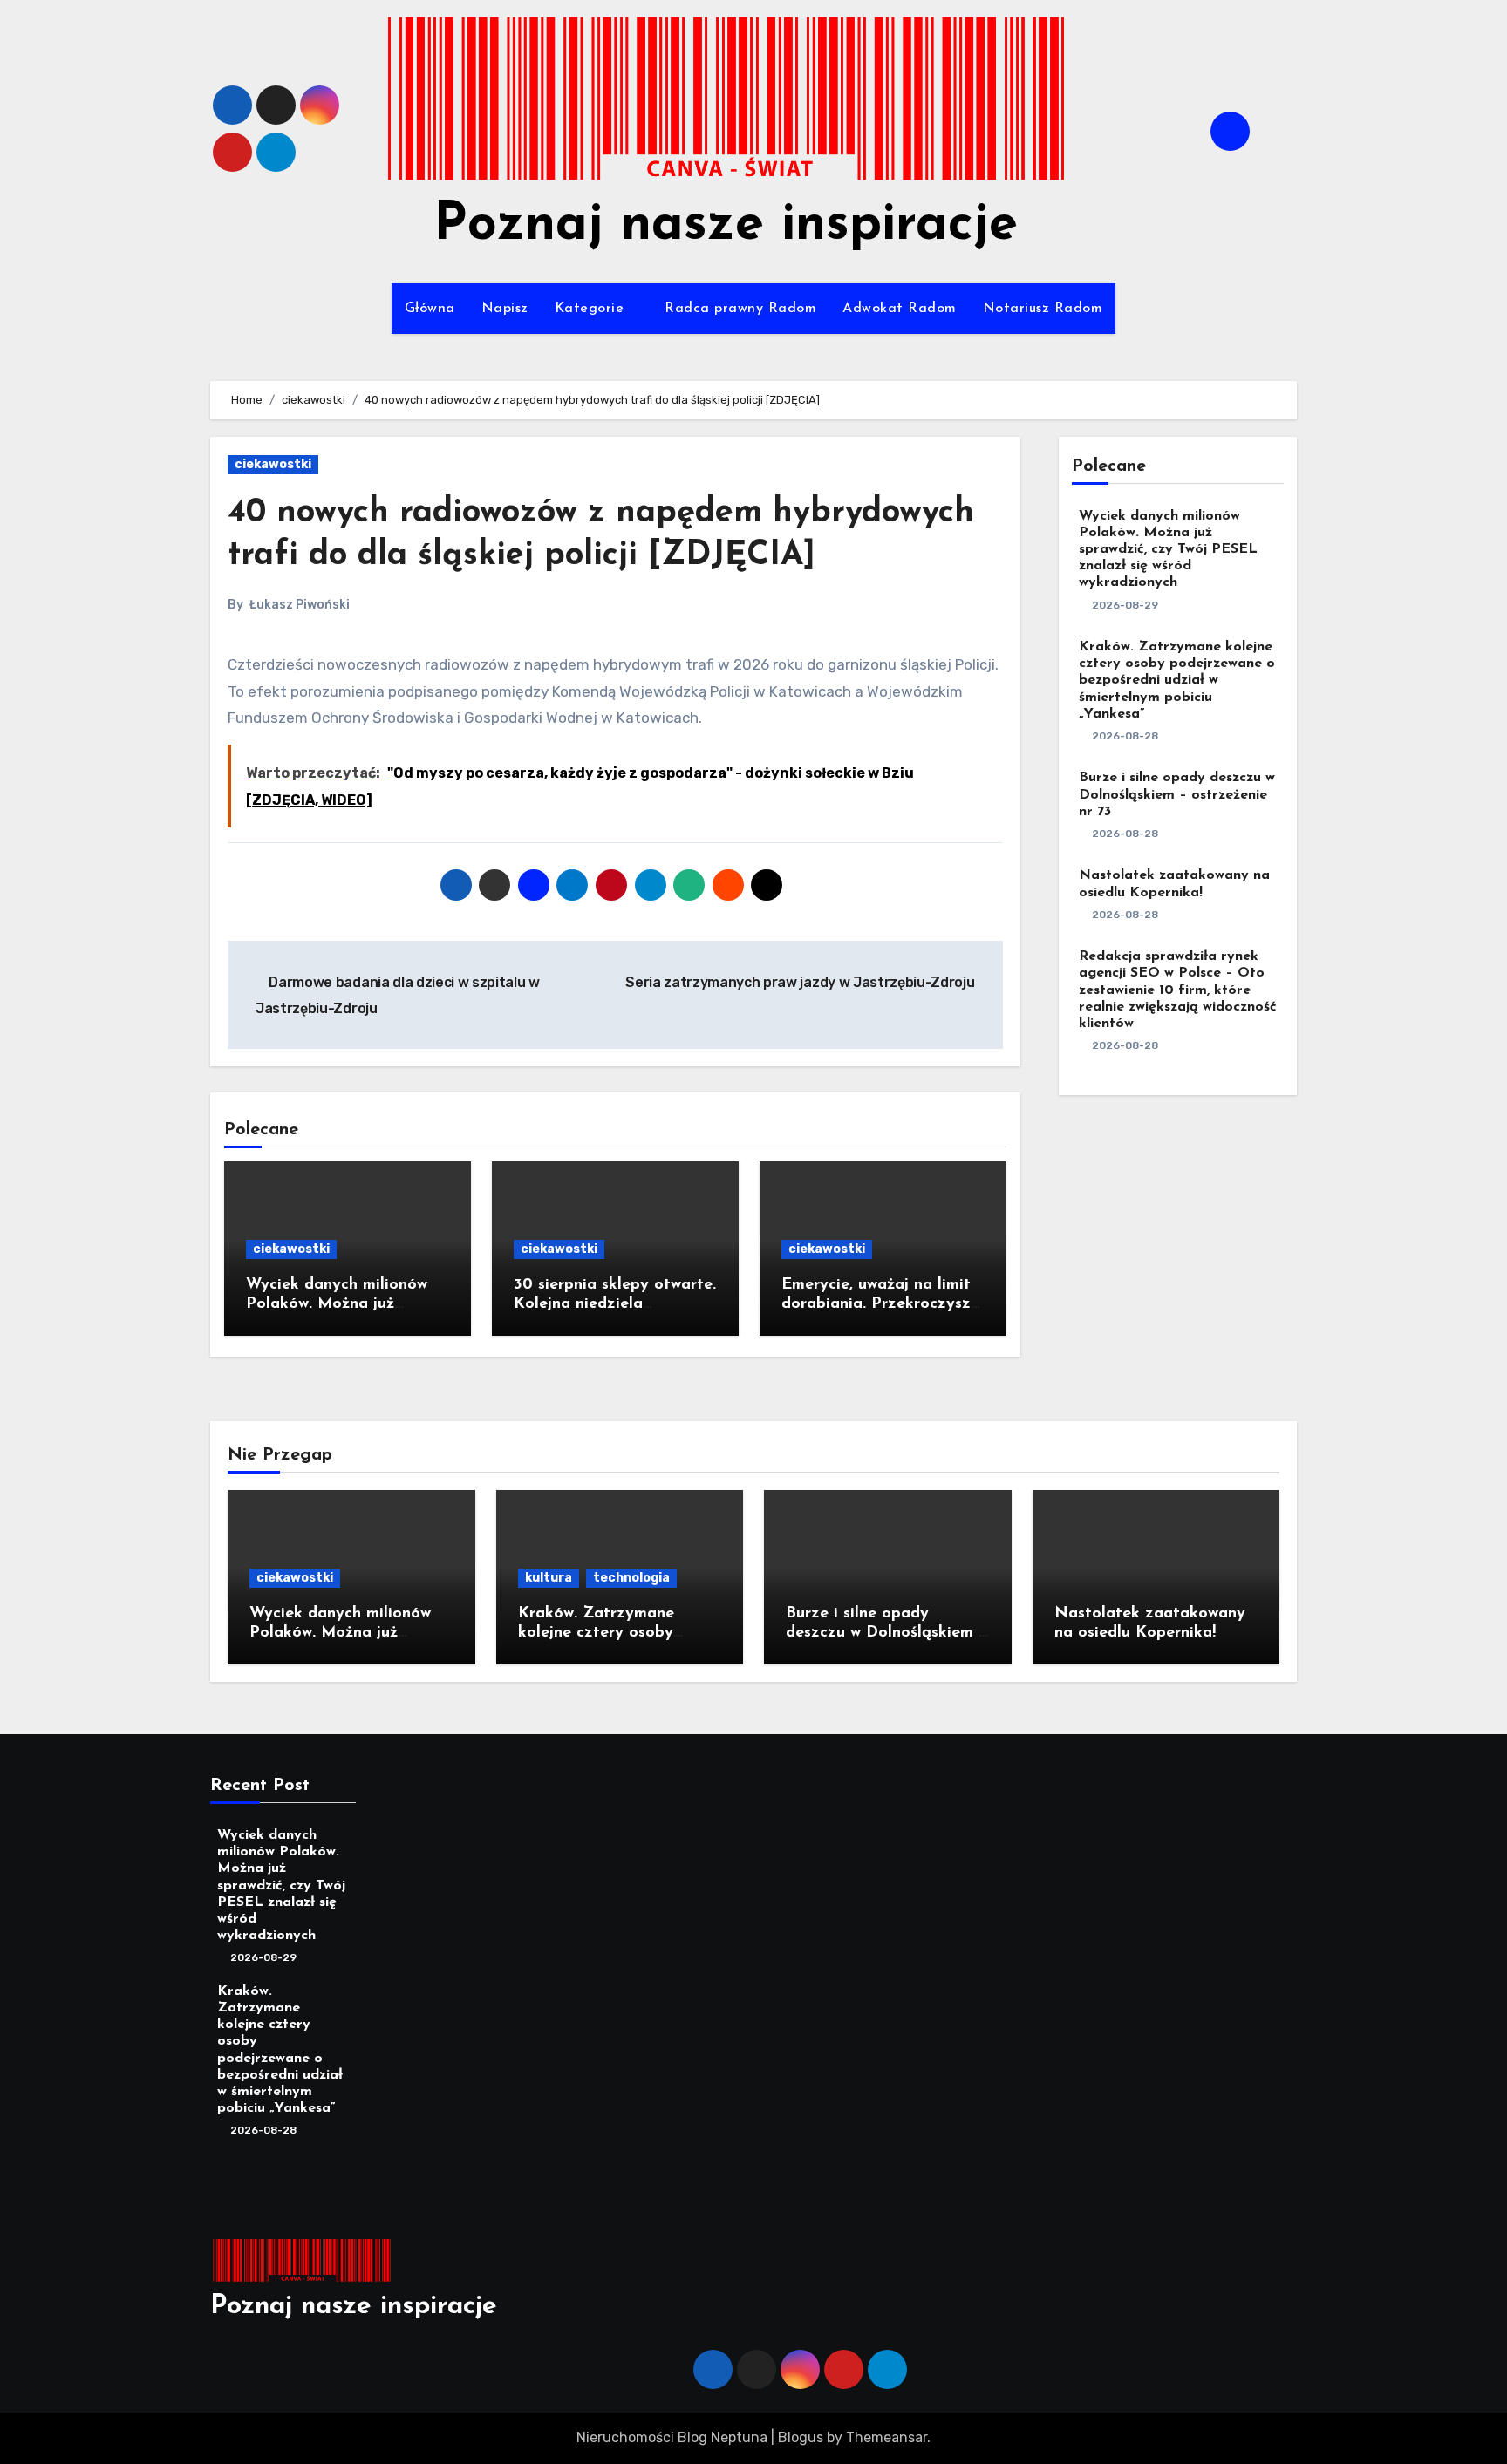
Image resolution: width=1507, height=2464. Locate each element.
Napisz (505, 309)
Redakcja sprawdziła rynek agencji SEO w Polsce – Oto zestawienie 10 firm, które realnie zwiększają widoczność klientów (1178, 990)
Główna (430, 309)
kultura (549, 1578)
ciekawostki (273, 464)
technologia (631, 1578)
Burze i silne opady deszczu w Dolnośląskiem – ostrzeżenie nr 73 (1177, 794)
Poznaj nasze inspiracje (726, 226)
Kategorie (592, 309)
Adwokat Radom (900, 309)
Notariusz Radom (1043, 309)
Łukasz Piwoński (300, 605)
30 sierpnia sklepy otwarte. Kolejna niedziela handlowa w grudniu (615, 1304)
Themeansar (886, 2437)
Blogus (801, 2437)
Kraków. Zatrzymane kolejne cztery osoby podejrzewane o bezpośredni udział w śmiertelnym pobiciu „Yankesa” (1177, 681)
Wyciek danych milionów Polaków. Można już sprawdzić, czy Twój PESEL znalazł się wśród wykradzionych (1168, 550)
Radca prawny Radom (740, 309)
